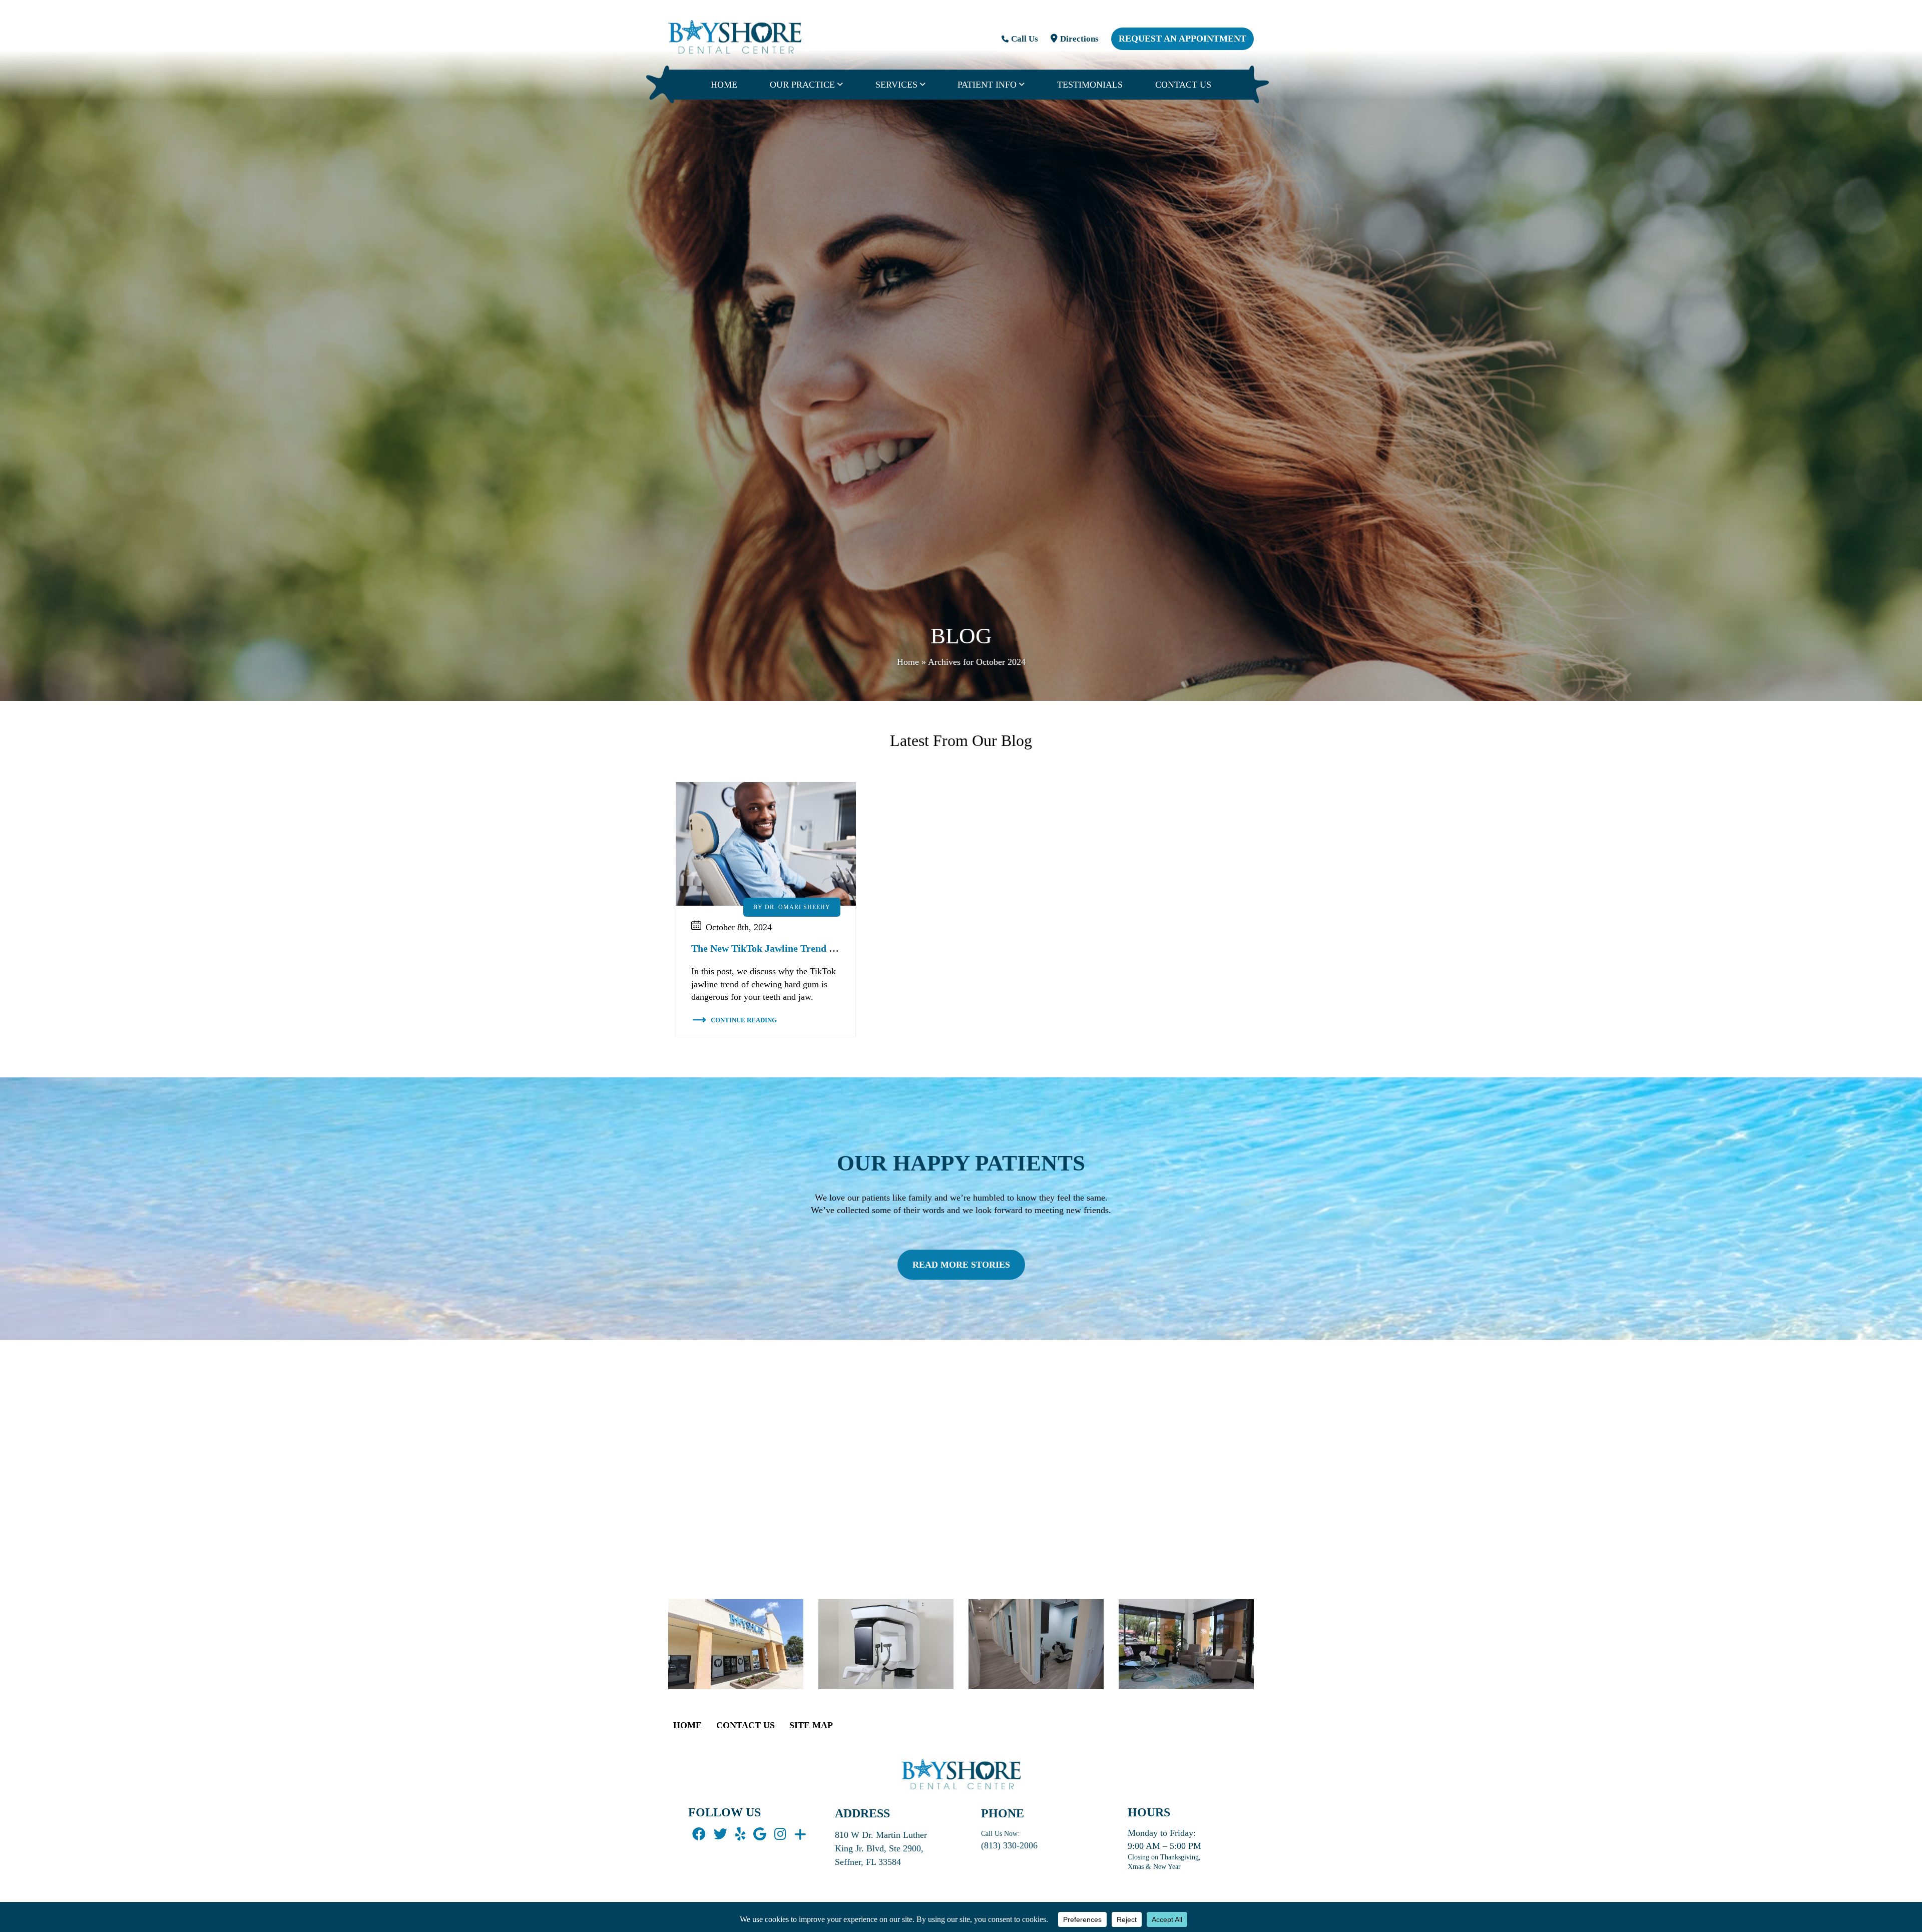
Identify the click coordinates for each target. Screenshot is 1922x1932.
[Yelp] (740, 1835)
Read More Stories (961, 1265)
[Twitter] (720, 1835)
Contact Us (1183, 85)
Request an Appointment (1182, 39)
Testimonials (1090, 85)
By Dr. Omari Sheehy (792, 907)
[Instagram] (780, 1835)
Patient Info (987, 85)
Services (896, 85)
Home (724, 85)
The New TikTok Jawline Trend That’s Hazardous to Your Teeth (829, 948)
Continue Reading (744, 1020)
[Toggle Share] (800, 1835)
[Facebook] (699, 1835)
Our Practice (802, 85)
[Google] (760, 1835)
